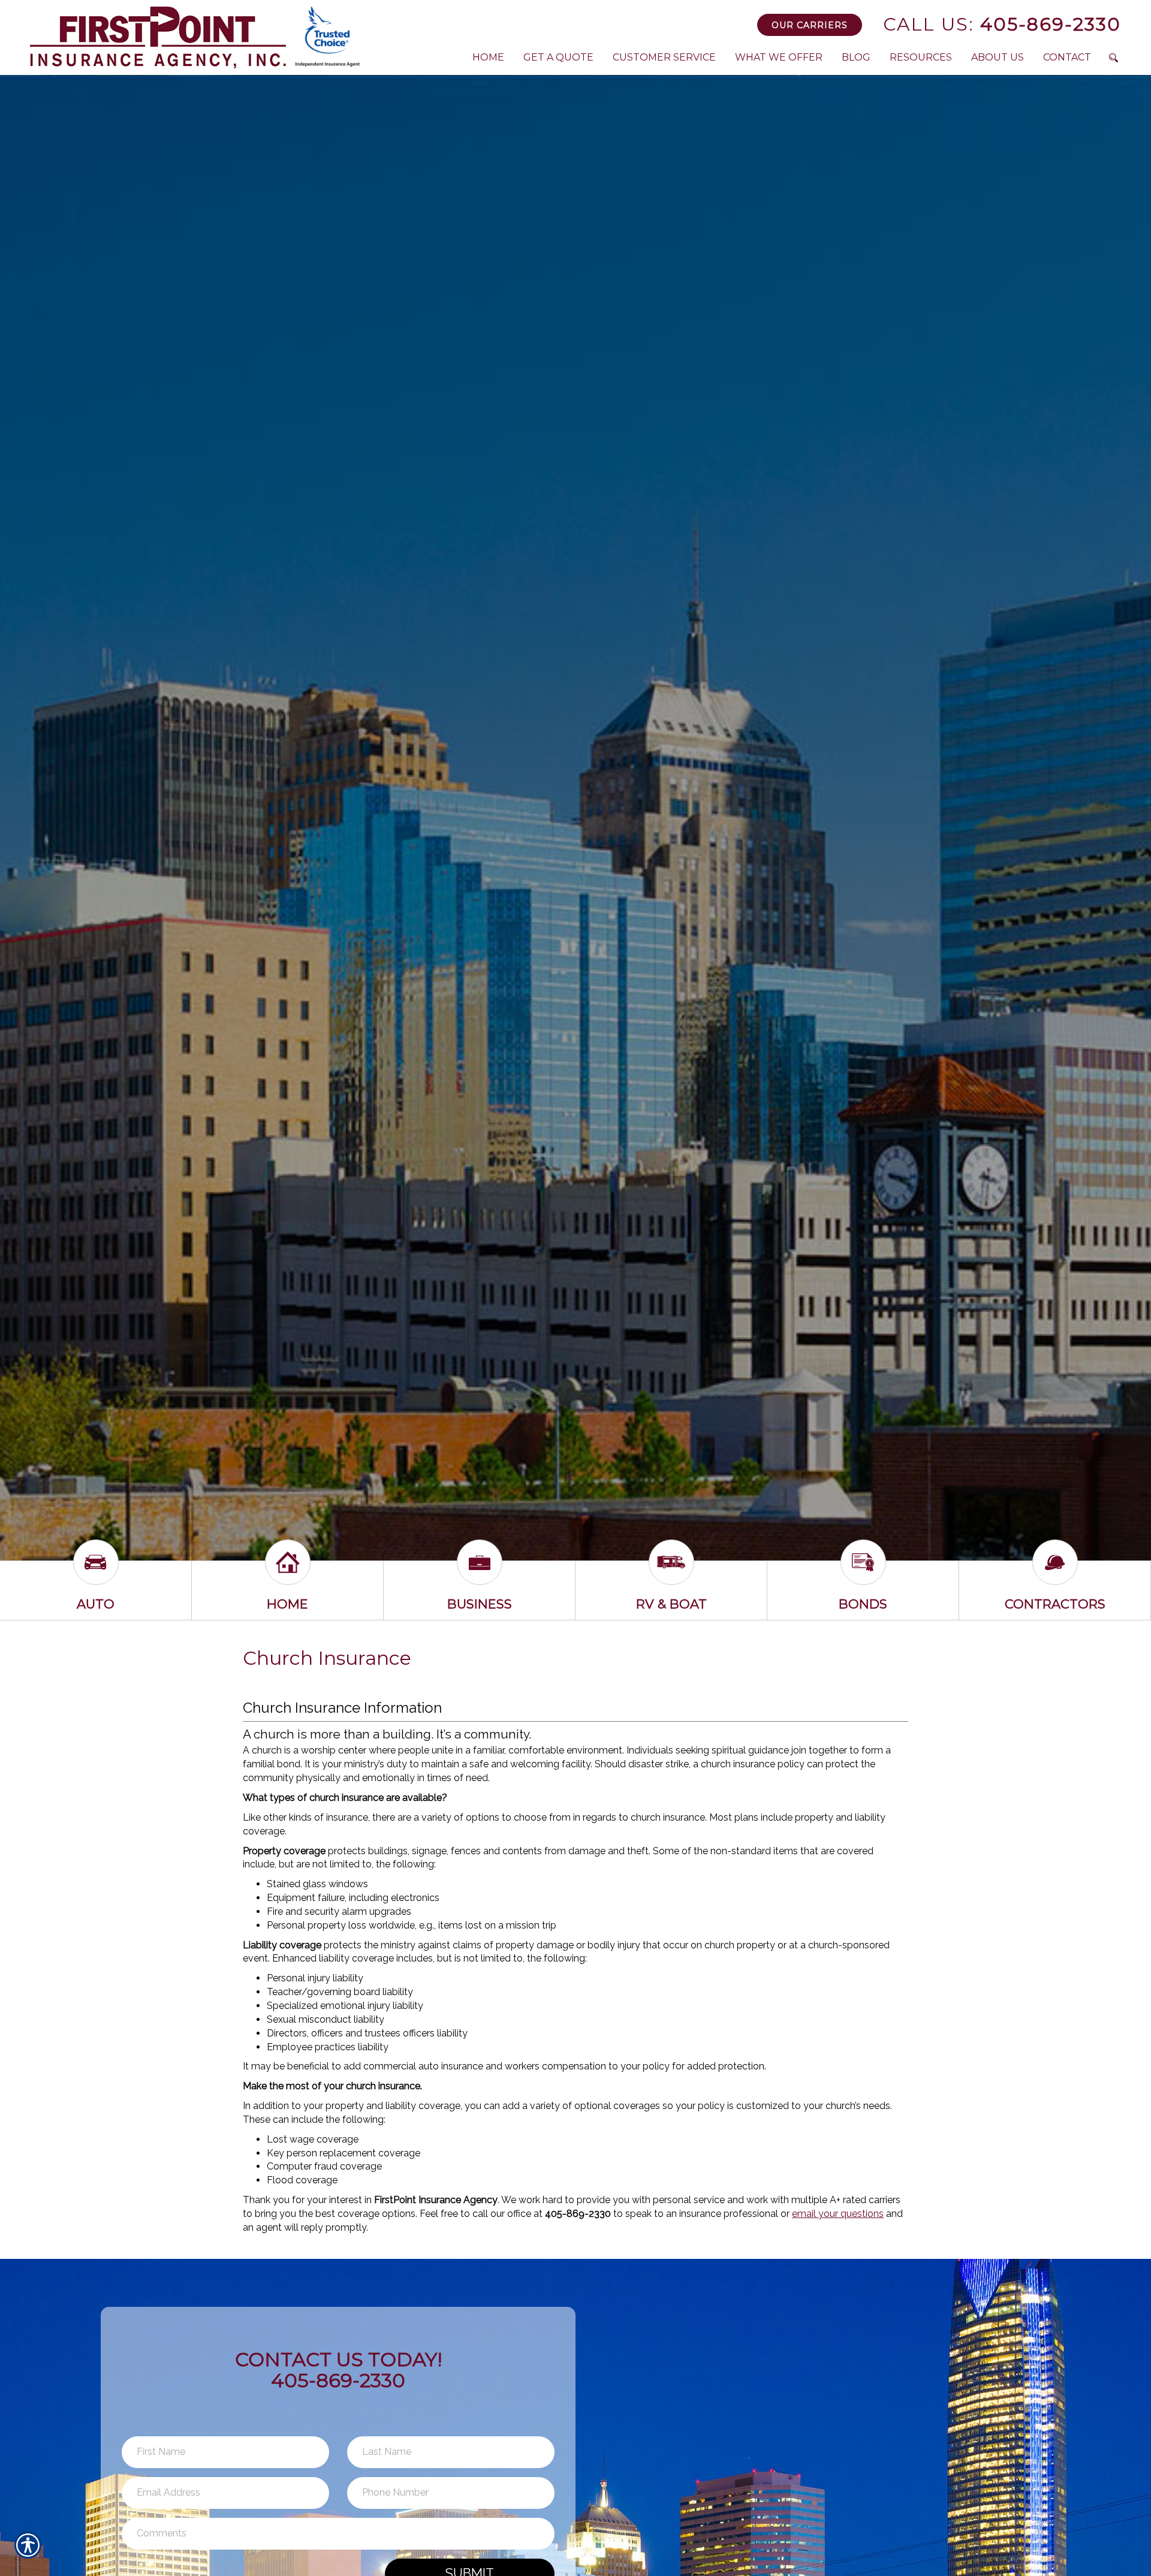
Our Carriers (810, 25)
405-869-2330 (1002, 24)
